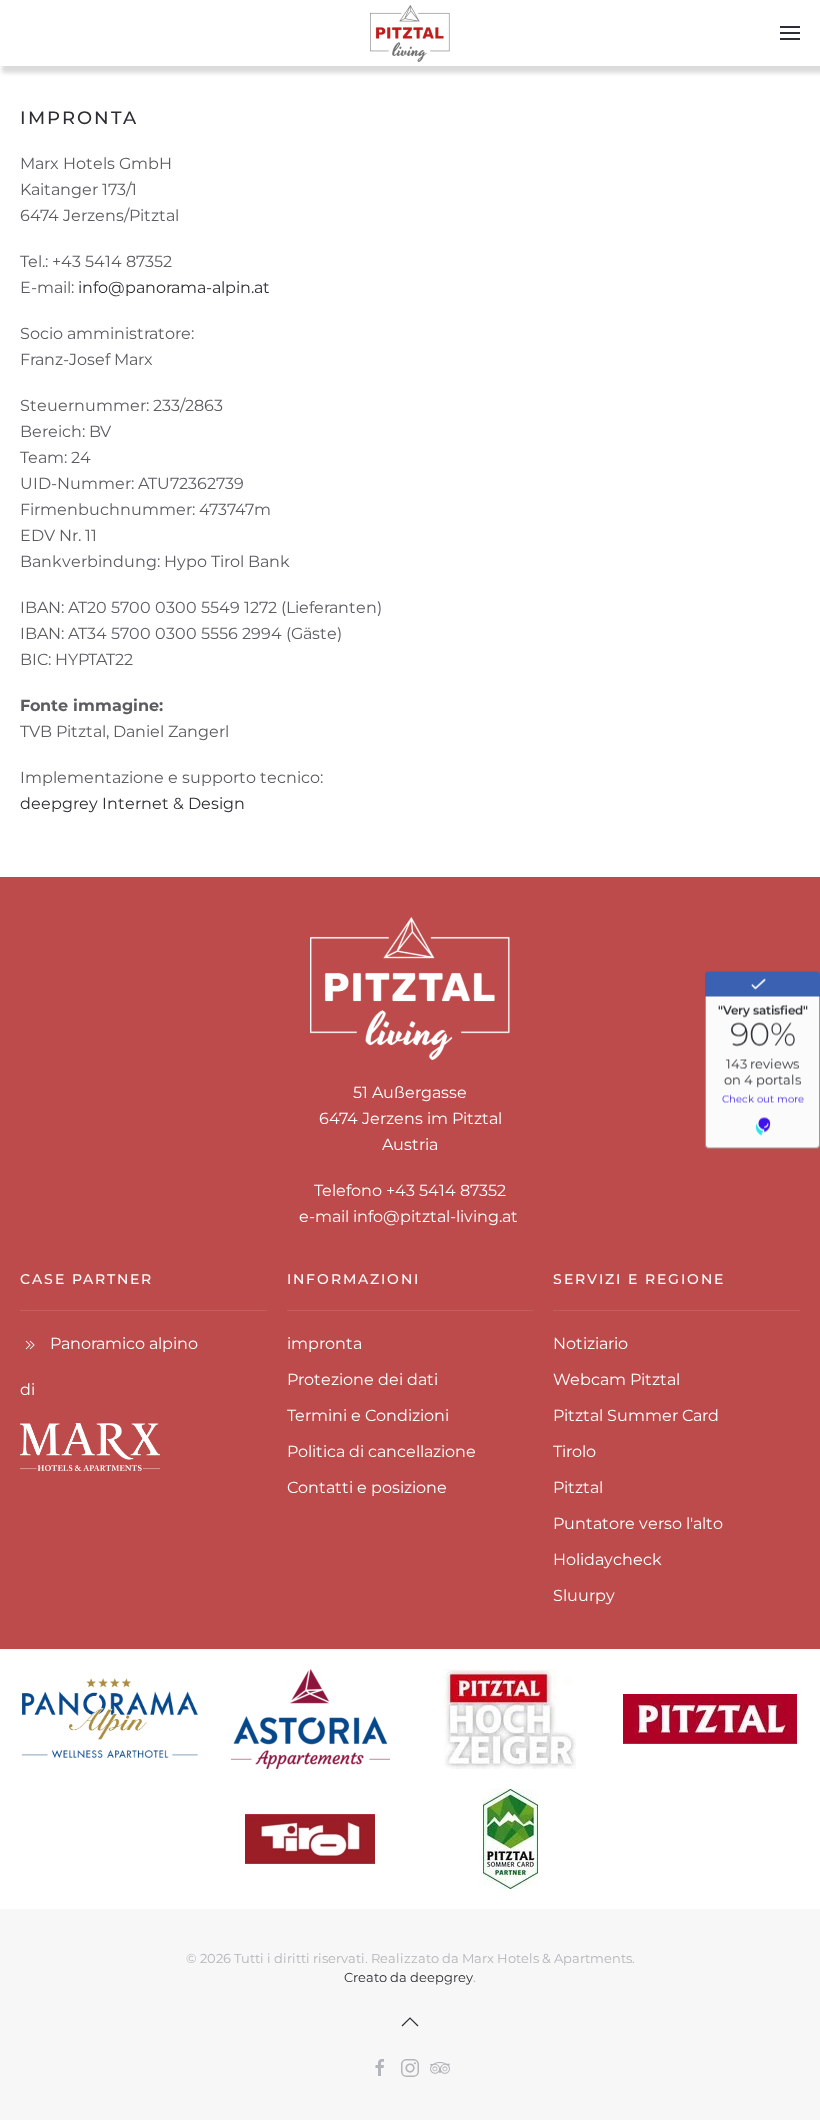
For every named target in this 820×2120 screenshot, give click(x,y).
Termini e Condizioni (368, 1415)
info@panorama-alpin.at (174, 287)
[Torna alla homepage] (410, 33)
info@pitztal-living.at (435, 1216)
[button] (790, 33)
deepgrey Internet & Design (132, 803)
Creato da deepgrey (408, 1977)
